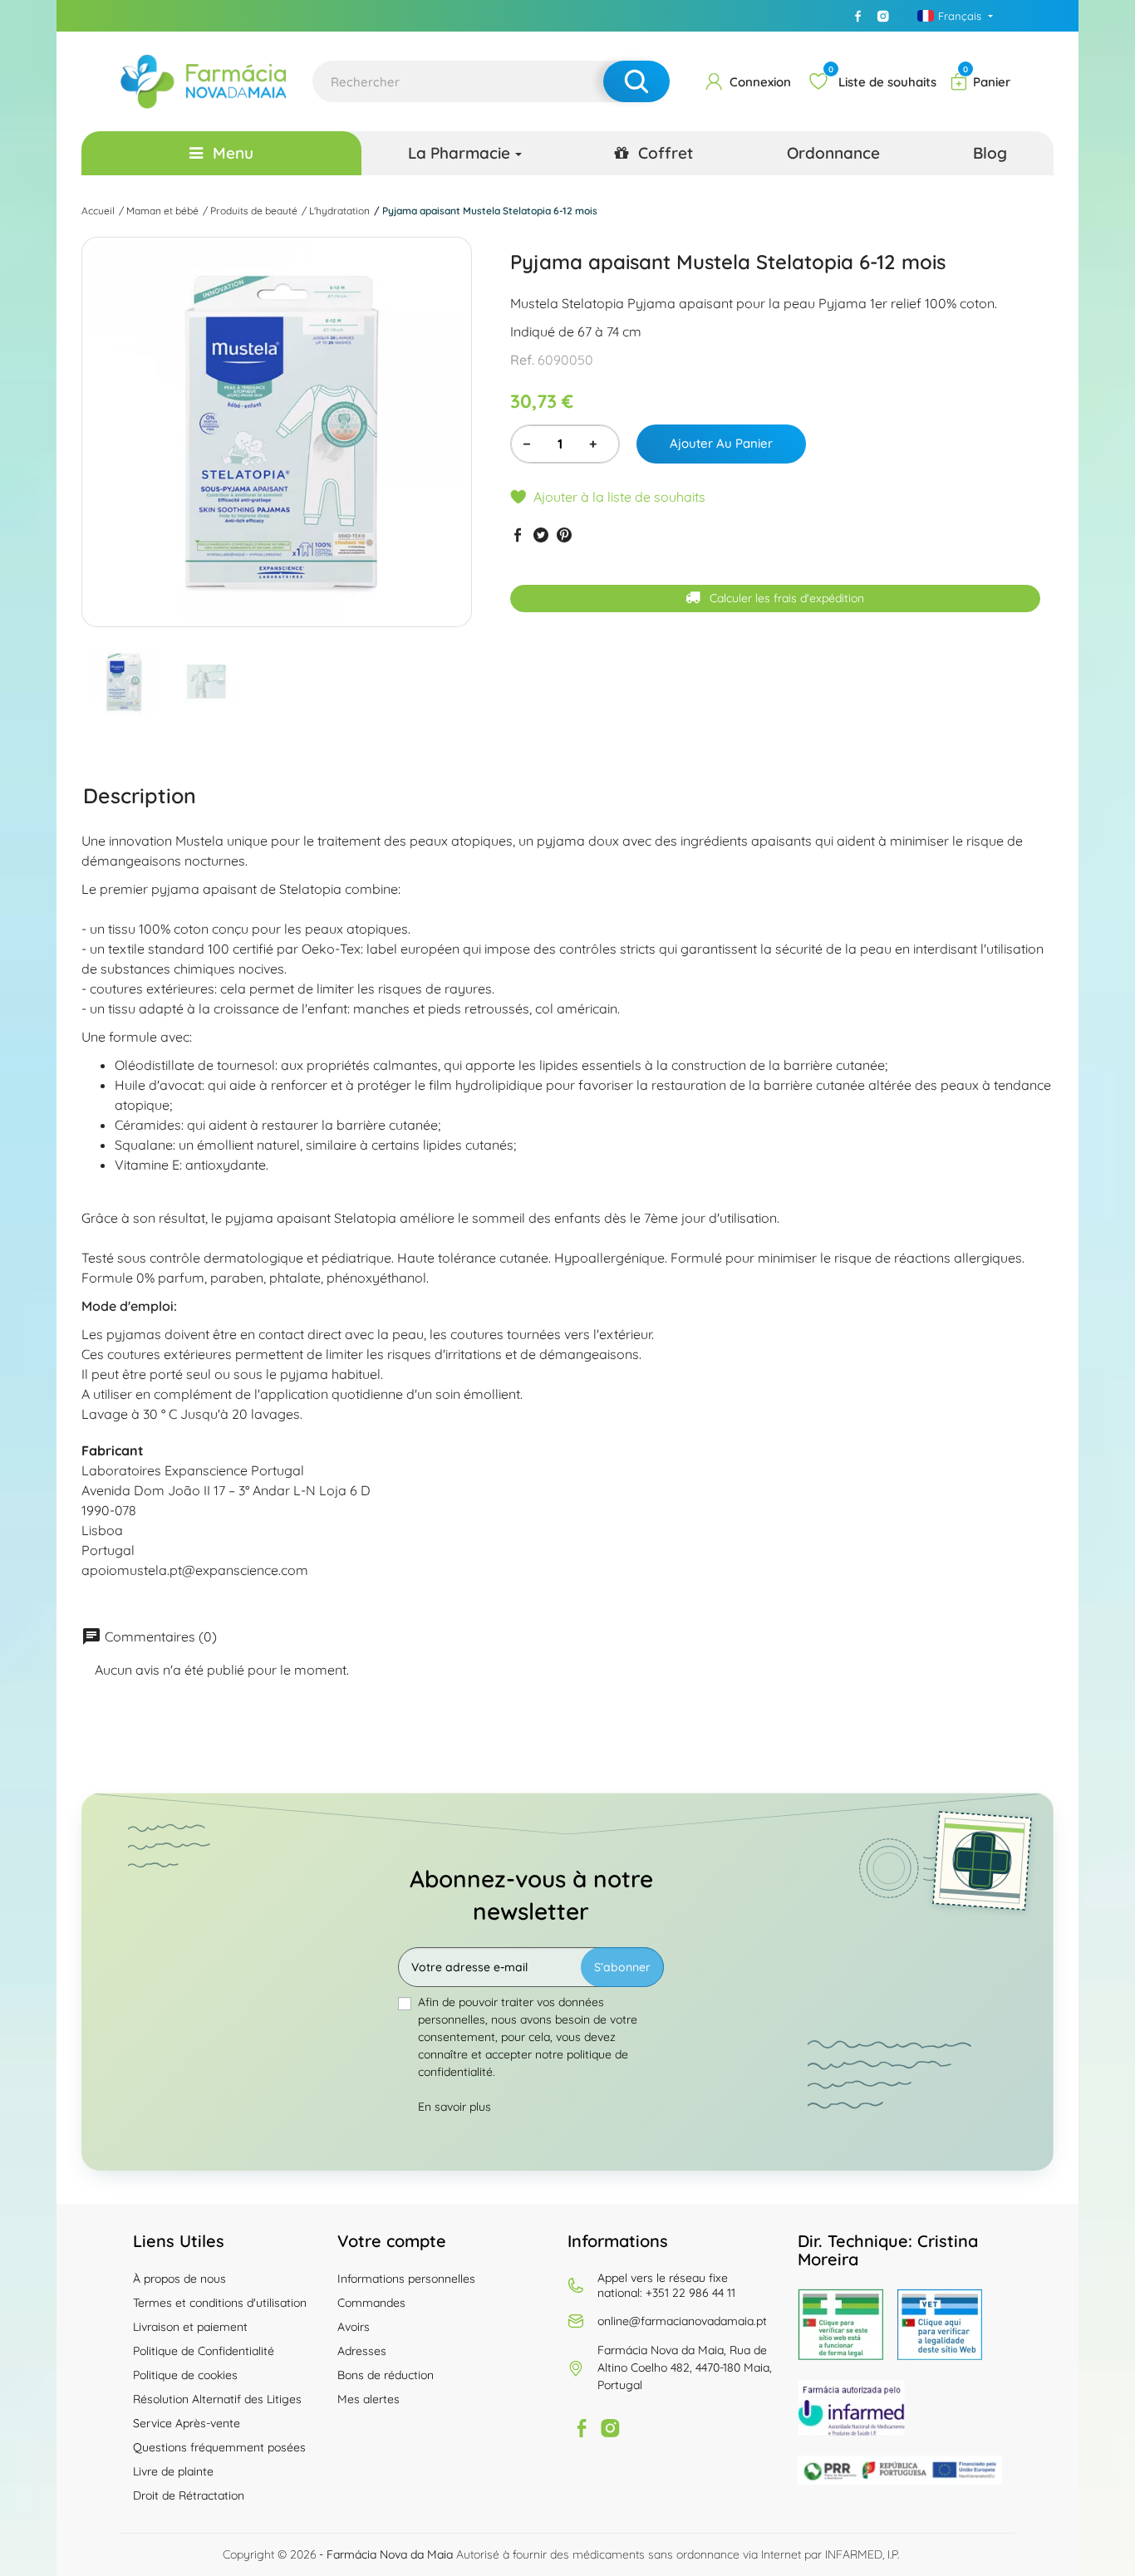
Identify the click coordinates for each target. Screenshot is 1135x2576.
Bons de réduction (386, 2375)
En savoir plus (454, 2107)
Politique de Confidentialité (204, 2351)
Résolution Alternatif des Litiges (217, 2399)
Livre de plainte (173, 2471)
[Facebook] (858, 16)
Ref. (522, 361)
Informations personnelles (406, 2279)
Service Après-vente (187, 2423)
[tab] (140, 796)
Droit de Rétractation (189, 2495)
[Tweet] (541, 535)
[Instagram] (883, 16)
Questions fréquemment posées (219, 2447)
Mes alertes (369, 2399)
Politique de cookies (185, 2375)
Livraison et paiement (190, 2327)
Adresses (362, 2351)
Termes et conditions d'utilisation (220, 2303)
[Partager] (518, 535)
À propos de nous (179, 2279)
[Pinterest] (564, 535)
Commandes (371, 2303)
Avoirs (354, 2327)
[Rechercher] (636, 81)
